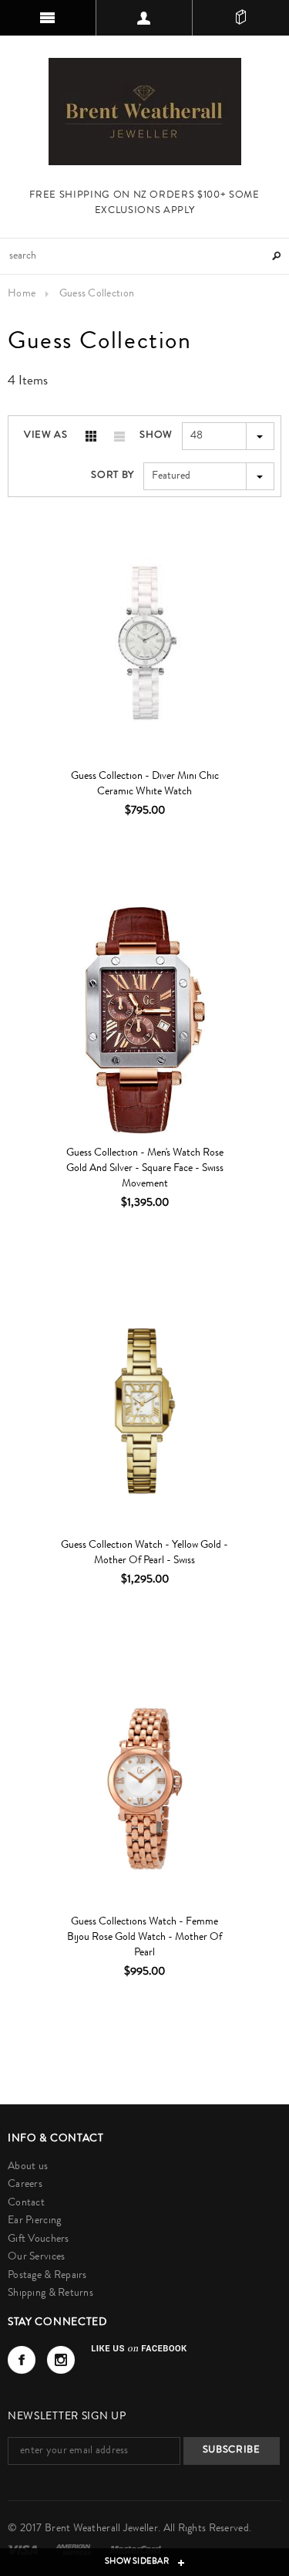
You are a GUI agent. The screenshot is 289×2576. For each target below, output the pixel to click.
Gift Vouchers (39, 2239)
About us (28, 2167)
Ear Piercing (34, 2221)
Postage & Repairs (47, 2276)
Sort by (113, 476)
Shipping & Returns (50, 2293)
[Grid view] (91, 436)
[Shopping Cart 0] (241, 18)
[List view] (119, 436)
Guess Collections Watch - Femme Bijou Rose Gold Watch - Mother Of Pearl (144, 1938)
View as (46, 436)
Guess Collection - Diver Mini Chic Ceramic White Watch (145, 784)
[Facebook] (22, 2360)
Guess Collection (97, 294)
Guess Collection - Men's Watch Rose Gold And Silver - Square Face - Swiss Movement (145, 1169)
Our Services (36, 2257)
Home (22, 294)
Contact (26, 2203)
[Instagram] (61, 2360)
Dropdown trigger (144, 18)
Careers (25, 2185)
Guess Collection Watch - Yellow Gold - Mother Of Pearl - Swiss (144, 1553)
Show (156, 436)
